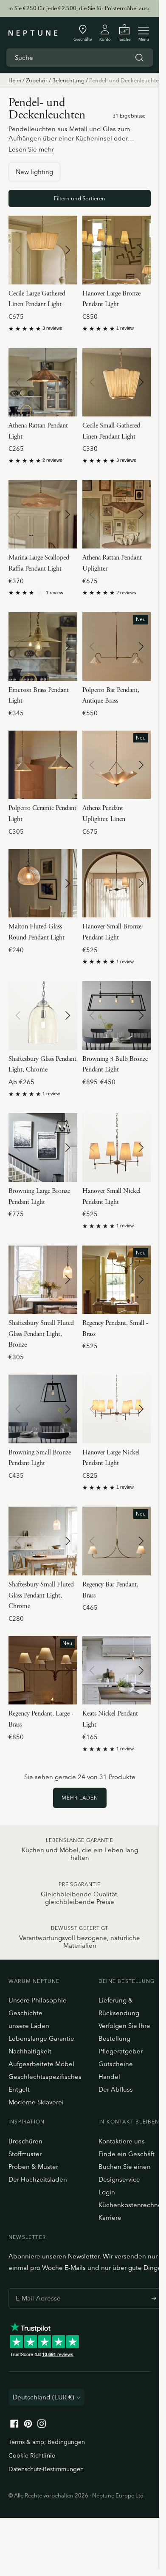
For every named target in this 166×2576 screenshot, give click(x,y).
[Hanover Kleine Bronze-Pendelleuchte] (117, 883)
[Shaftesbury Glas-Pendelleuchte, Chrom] (43, 1015)
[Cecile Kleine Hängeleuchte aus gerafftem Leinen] (117, 382)
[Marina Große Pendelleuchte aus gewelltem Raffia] (43, 515)
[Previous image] (18, 250)
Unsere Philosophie (38, 2000)
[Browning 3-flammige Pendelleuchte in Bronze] (117, 1015)
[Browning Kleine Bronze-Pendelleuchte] (43, 1409)
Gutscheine (116, 2064)
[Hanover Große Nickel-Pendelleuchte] (117, 1409)
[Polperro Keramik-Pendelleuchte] (43, 765)
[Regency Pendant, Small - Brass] (117, 1280)
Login (107, 2192)
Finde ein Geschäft (127, 2154)
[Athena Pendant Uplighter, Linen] (117, 765)
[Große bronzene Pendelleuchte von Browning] (43, 1147)
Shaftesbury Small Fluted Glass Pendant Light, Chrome (41, 1595)
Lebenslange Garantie (41, 2038)
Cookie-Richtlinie (32, 2455)
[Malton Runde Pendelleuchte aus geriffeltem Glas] (43, 883)
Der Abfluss (116, 2089)
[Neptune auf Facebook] (14, 2426)
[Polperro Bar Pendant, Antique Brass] (117, 647)
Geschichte (25, 2013)
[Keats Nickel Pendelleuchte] (117, 1670)
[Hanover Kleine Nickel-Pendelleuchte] (117, 1147)
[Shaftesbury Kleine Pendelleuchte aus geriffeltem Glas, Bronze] (43, 1280)
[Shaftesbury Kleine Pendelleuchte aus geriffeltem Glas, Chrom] (43, 1541)
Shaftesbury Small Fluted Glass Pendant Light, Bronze (41, 1334)
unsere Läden (29, 2026)
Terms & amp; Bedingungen (47, 2442)
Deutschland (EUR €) (44, 2397)
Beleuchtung (68, 80)
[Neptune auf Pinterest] (28, 2426)
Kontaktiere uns (122, 2141)
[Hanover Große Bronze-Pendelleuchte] (117, 250)
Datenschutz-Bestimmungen (46, 2469)
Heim (15, 80)
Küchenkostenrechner (131, 2205)
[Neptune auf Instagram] (42, 2426)
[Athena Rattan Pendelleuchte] (117, 515)
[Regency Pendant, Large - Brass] (43, 1670)
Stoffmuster (25, 2154)
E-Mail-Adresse (36, 2288)
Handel (109, 2077)
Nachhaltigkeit (30, 2051)
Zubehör (37, 80)
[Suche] (139, 58)
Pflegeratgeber (121, 2051)
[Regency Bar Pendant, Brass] (117, 1541)
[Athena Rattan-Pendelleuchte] (43, 382)
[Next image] (68, 250)
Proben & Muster (33, 2167)
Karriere (110, 2217)
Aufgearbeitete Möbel (41, 2064)
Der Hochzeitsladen (38, 2179)
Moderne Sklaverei (36, 2102)
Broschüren (25, 2141)
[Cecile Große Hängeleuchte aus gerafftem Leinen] (43, 250)
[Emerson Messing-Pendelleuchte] (43, 647)
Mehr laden (80, 1798)
